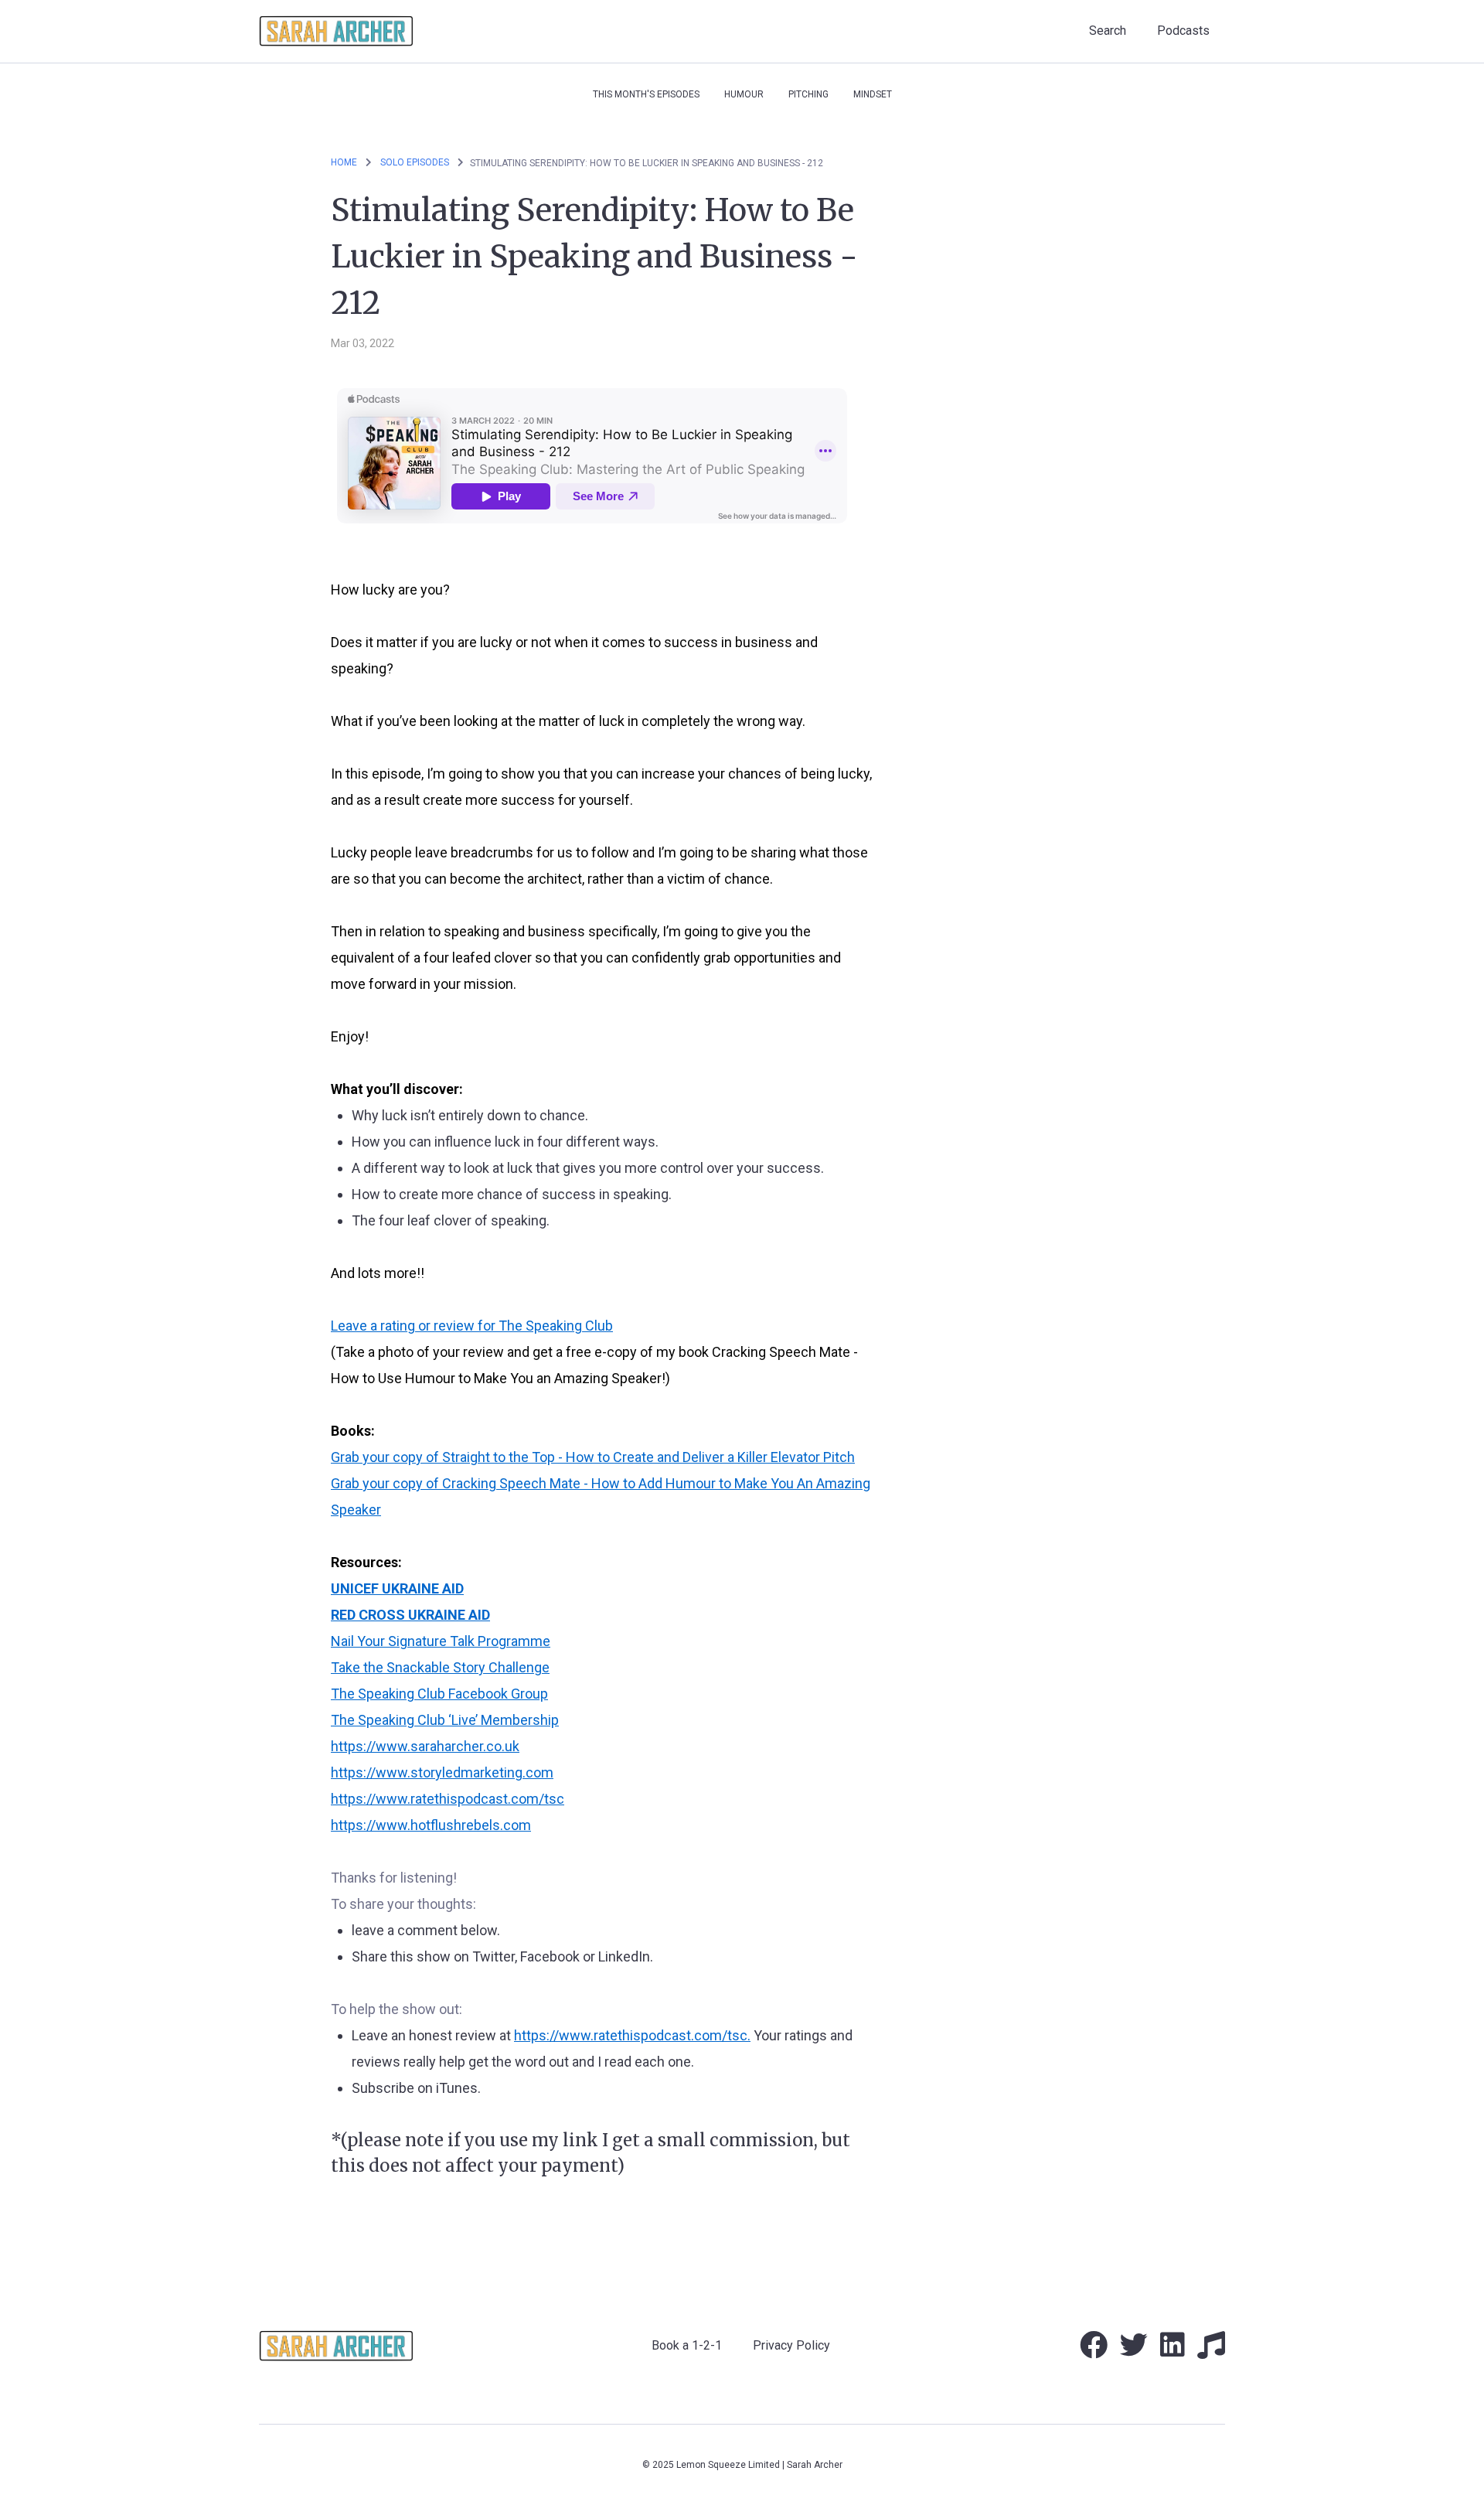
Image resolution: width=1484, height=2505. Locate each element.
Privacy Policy (791, 2345)
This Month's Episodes (646, 94)
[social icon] (1094, 2351)
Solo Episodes (416, 162)
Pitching (808, 94)
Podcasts (1183, 31)
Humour (744, 94)
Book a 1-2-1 (687, 2345)
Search (1108, 31)
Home (344, 162)
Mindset (873, 94)
